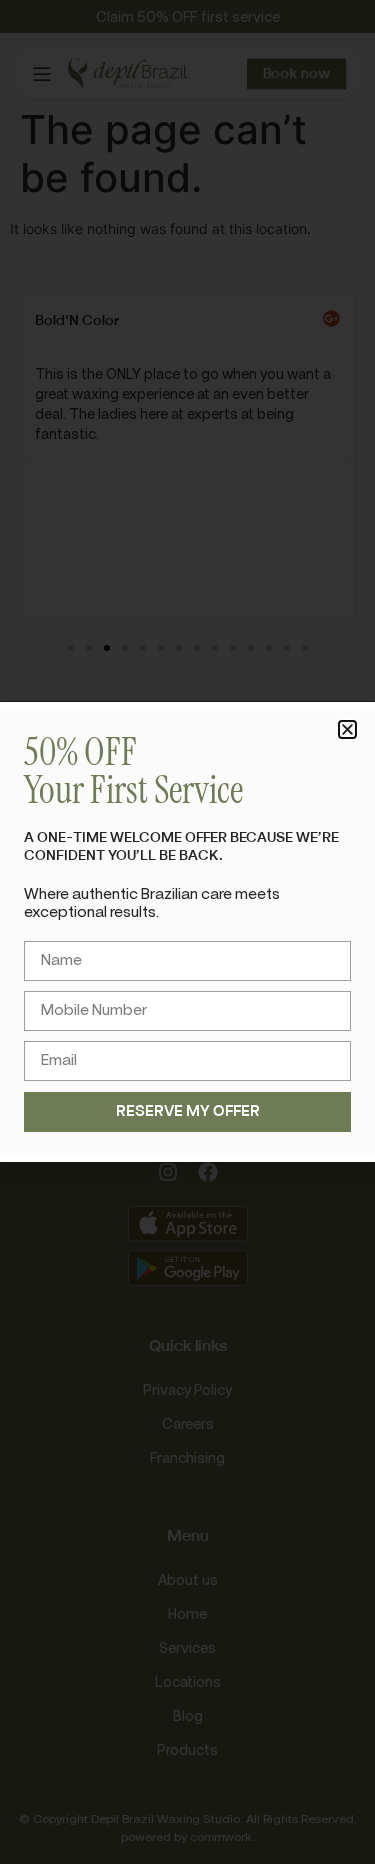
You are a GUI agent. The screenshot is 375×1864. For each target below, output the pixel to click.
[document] (187, 932)
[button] (347, 729)
